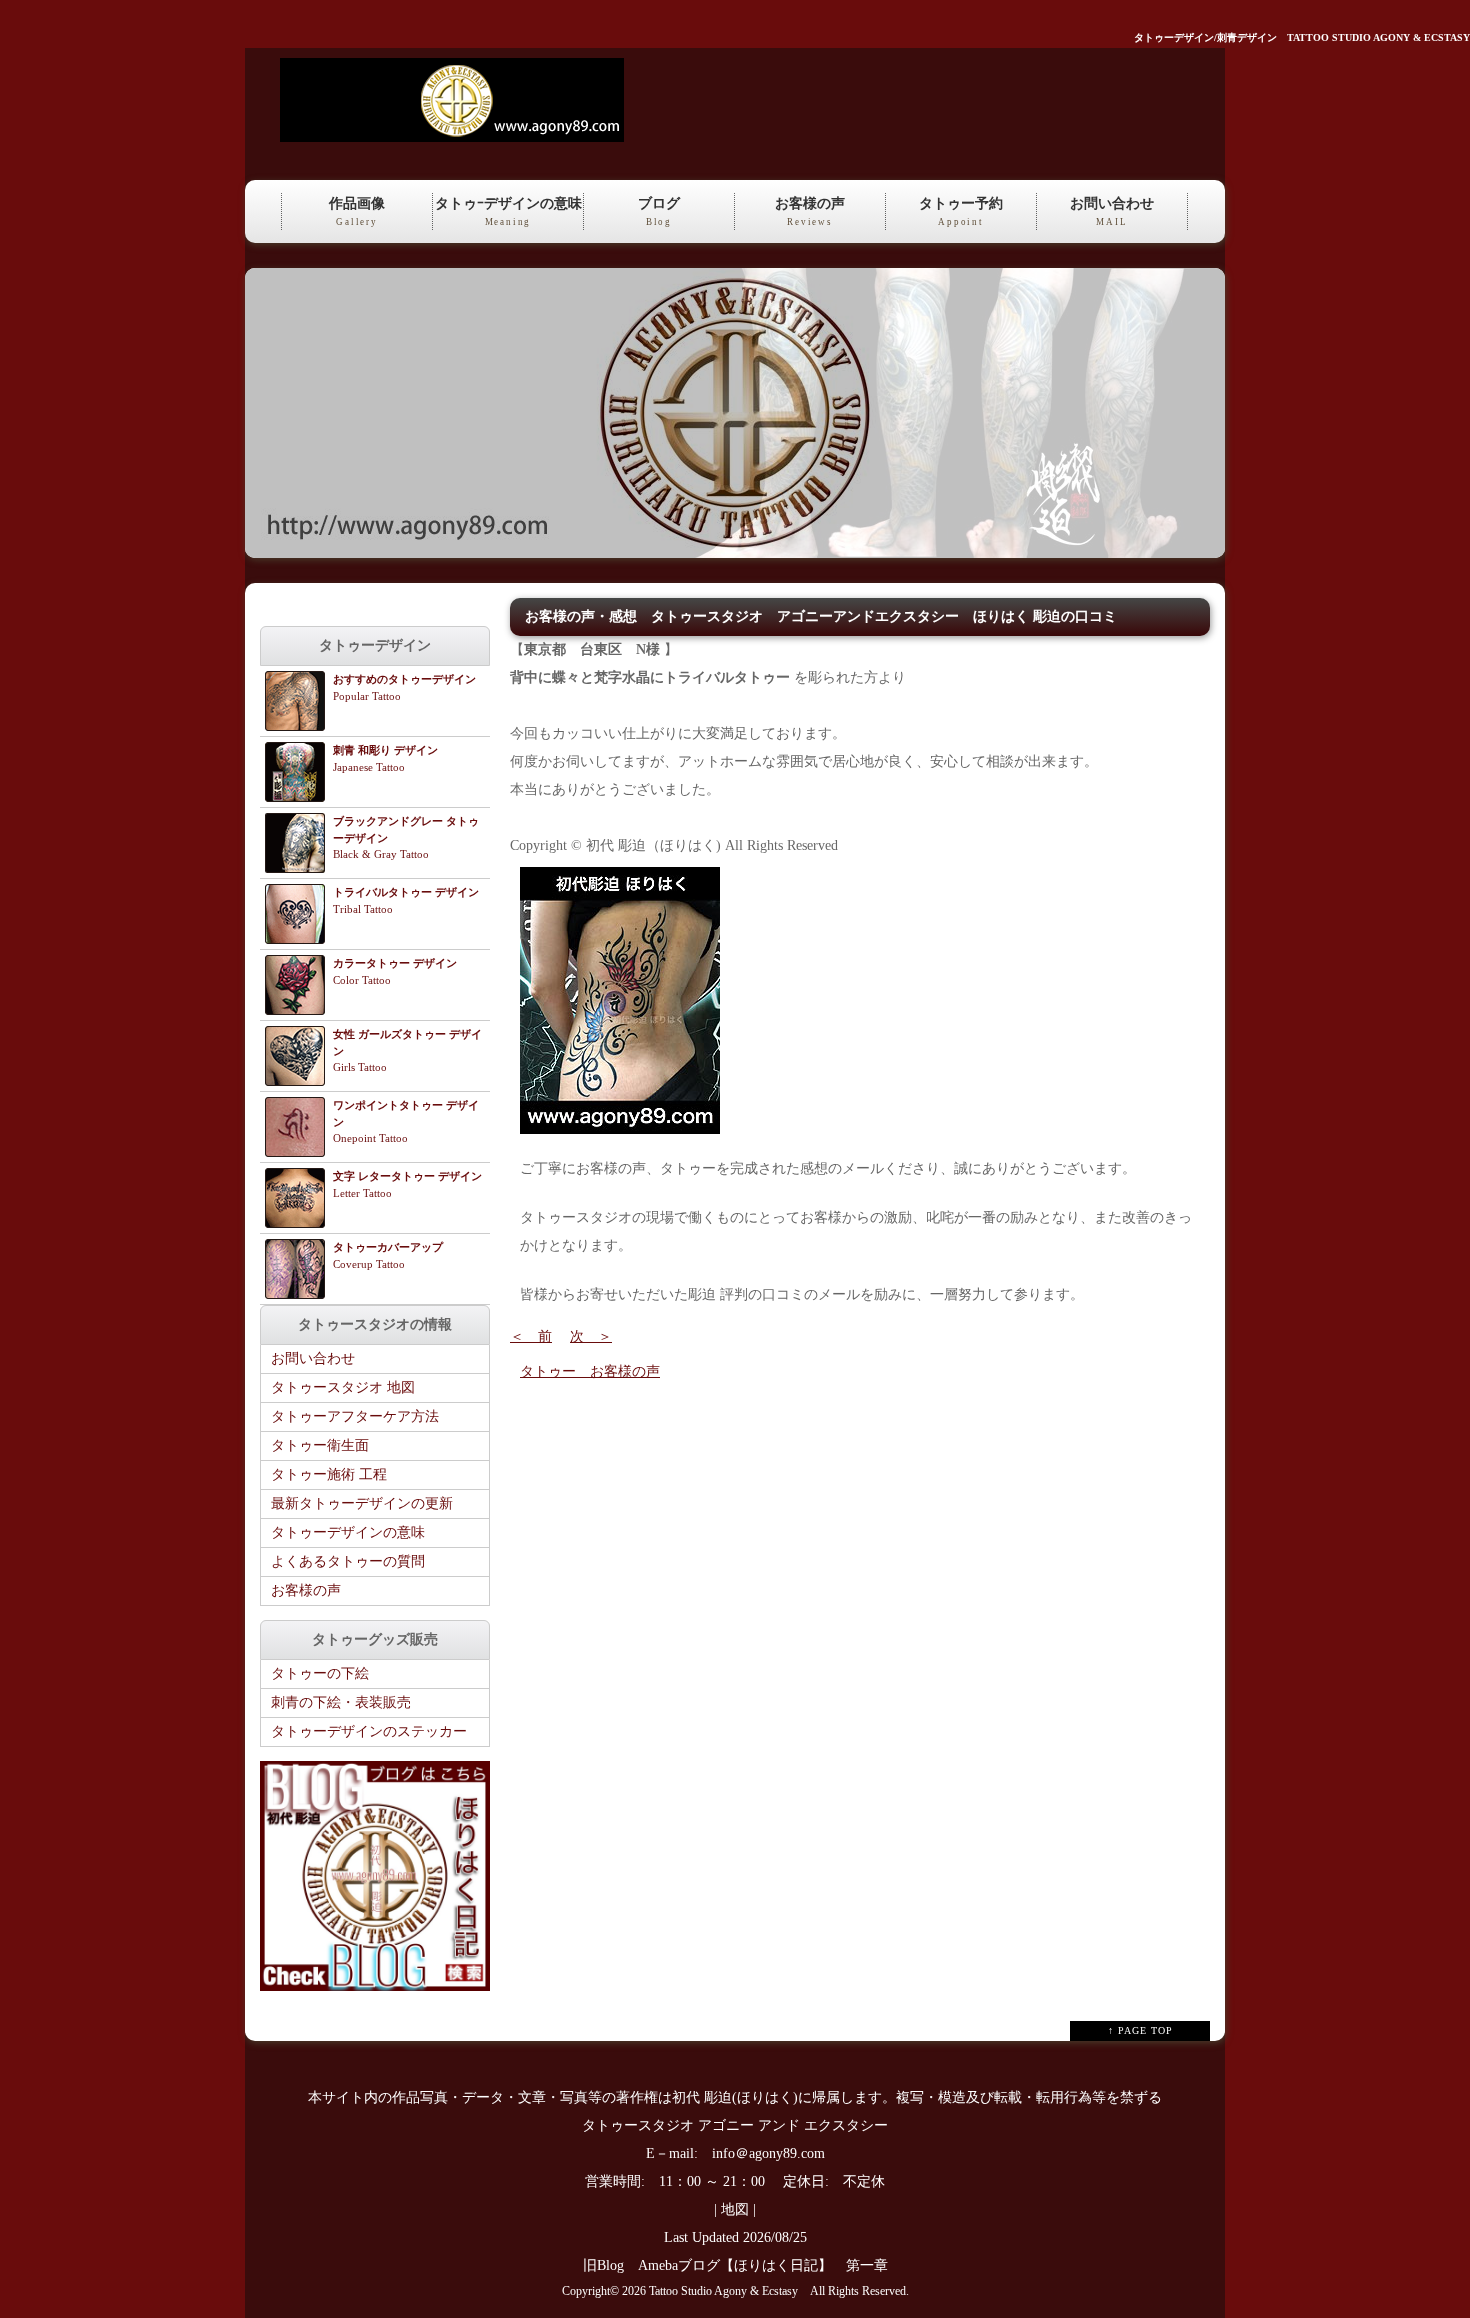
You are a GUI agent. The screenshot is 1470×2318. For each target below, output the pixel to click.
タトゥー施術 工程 (329, 1474)
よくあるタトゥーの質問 (348, 1561)
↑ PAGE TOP (1140, 2030)
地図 (735, 2209)
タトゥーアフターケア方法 (355, 1416)
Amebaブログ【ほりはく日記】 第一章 (770, 2265)
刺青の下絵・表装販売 (341, 1702)
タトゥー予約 (961, 211)
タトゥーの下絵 (320, 1673)
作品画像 (357, 211)
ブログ (659, 211)
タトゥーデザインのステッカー (369, 1731)
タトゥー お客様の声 (590, 1371)
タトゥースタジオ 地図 (343, 1387)
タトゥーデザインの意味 (348, 1532)
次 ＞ (591, 1336)
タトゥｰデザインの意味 (508, 211)
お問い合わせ (1112, 211)
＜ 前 (531, 1336)
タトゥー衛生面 (320, 1445)
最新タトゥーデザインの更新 (362, 1503)
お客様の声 (810, 211)
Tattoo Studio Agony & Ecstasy (723, 2291)
